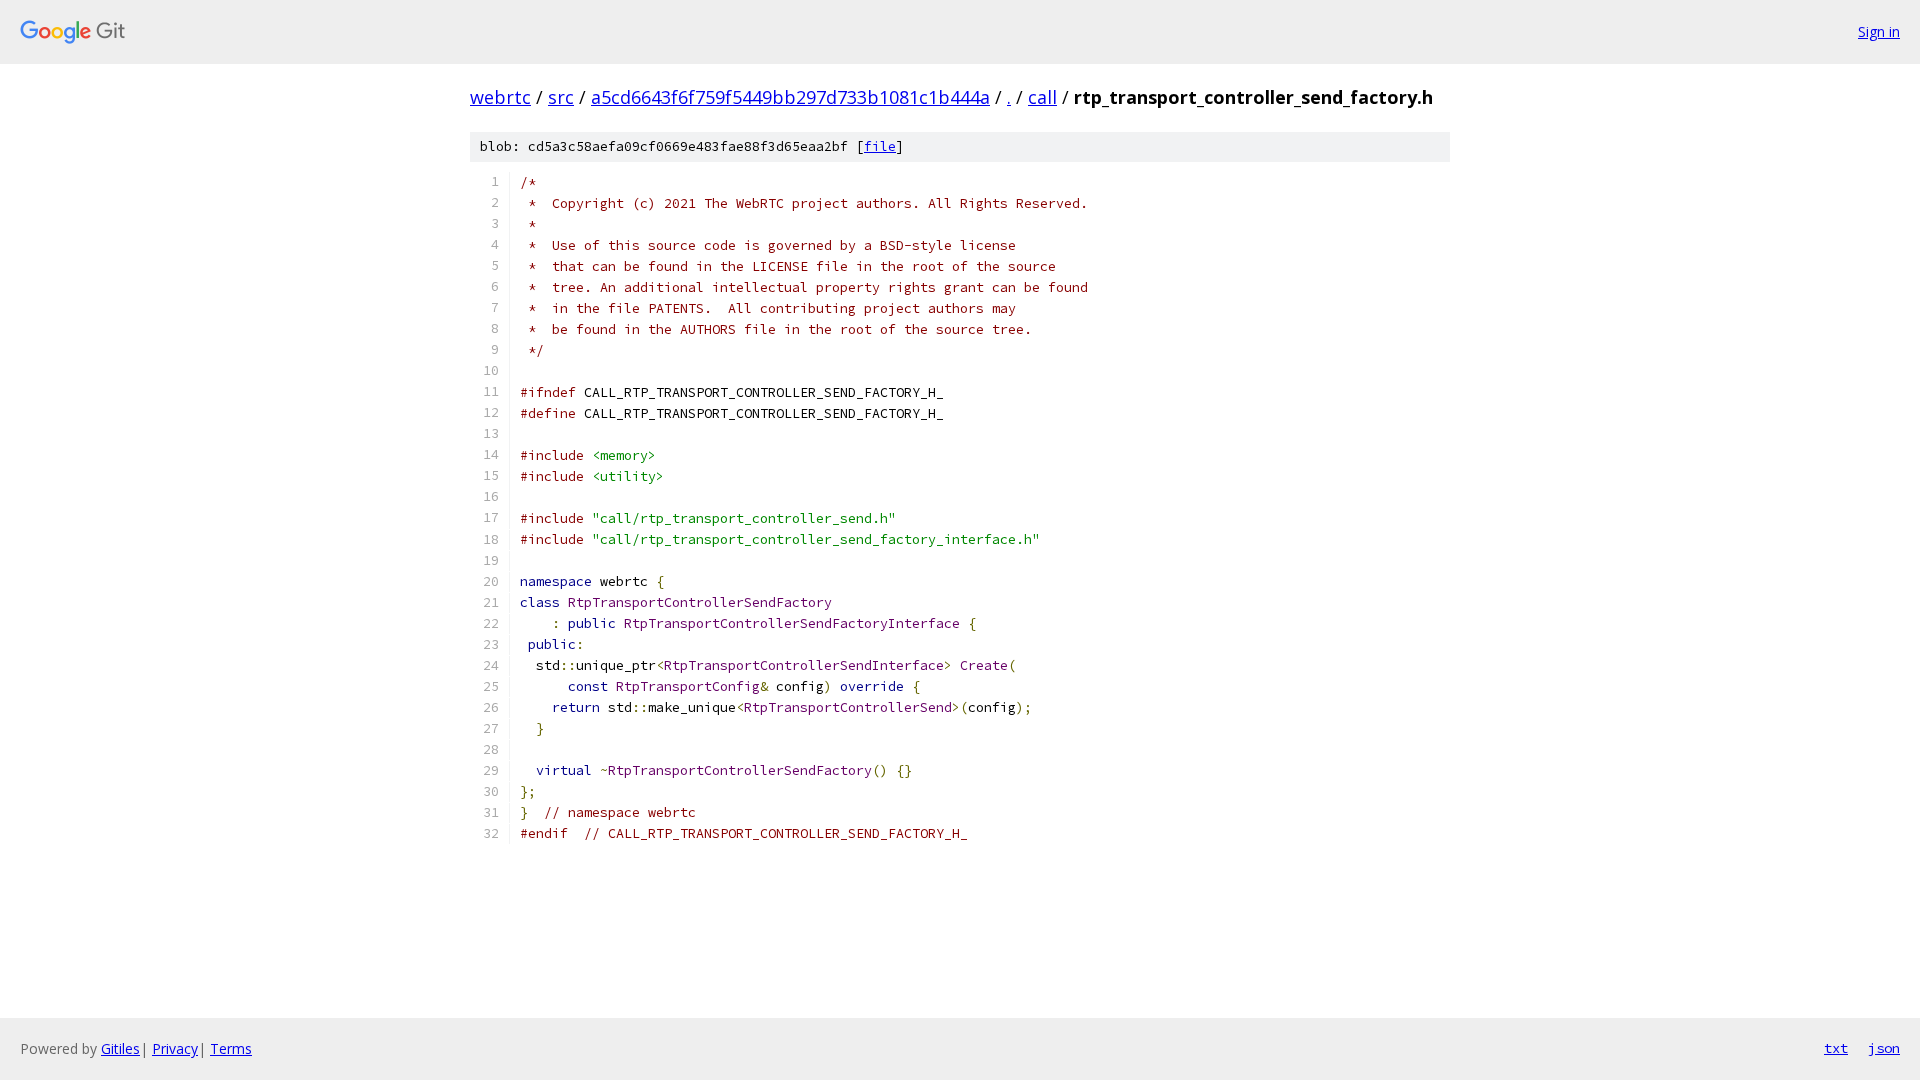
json (1884, 1048)
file (880, 146)
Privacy (175, 1048)
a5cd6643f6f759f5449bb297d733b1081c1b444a (790, 97)
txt (1836, 1048)
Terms (231, 1048)
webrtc (500, 97)
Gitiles (120, 1048)
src (561, 97)
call (1042, 97)
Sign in (1879, 31)
